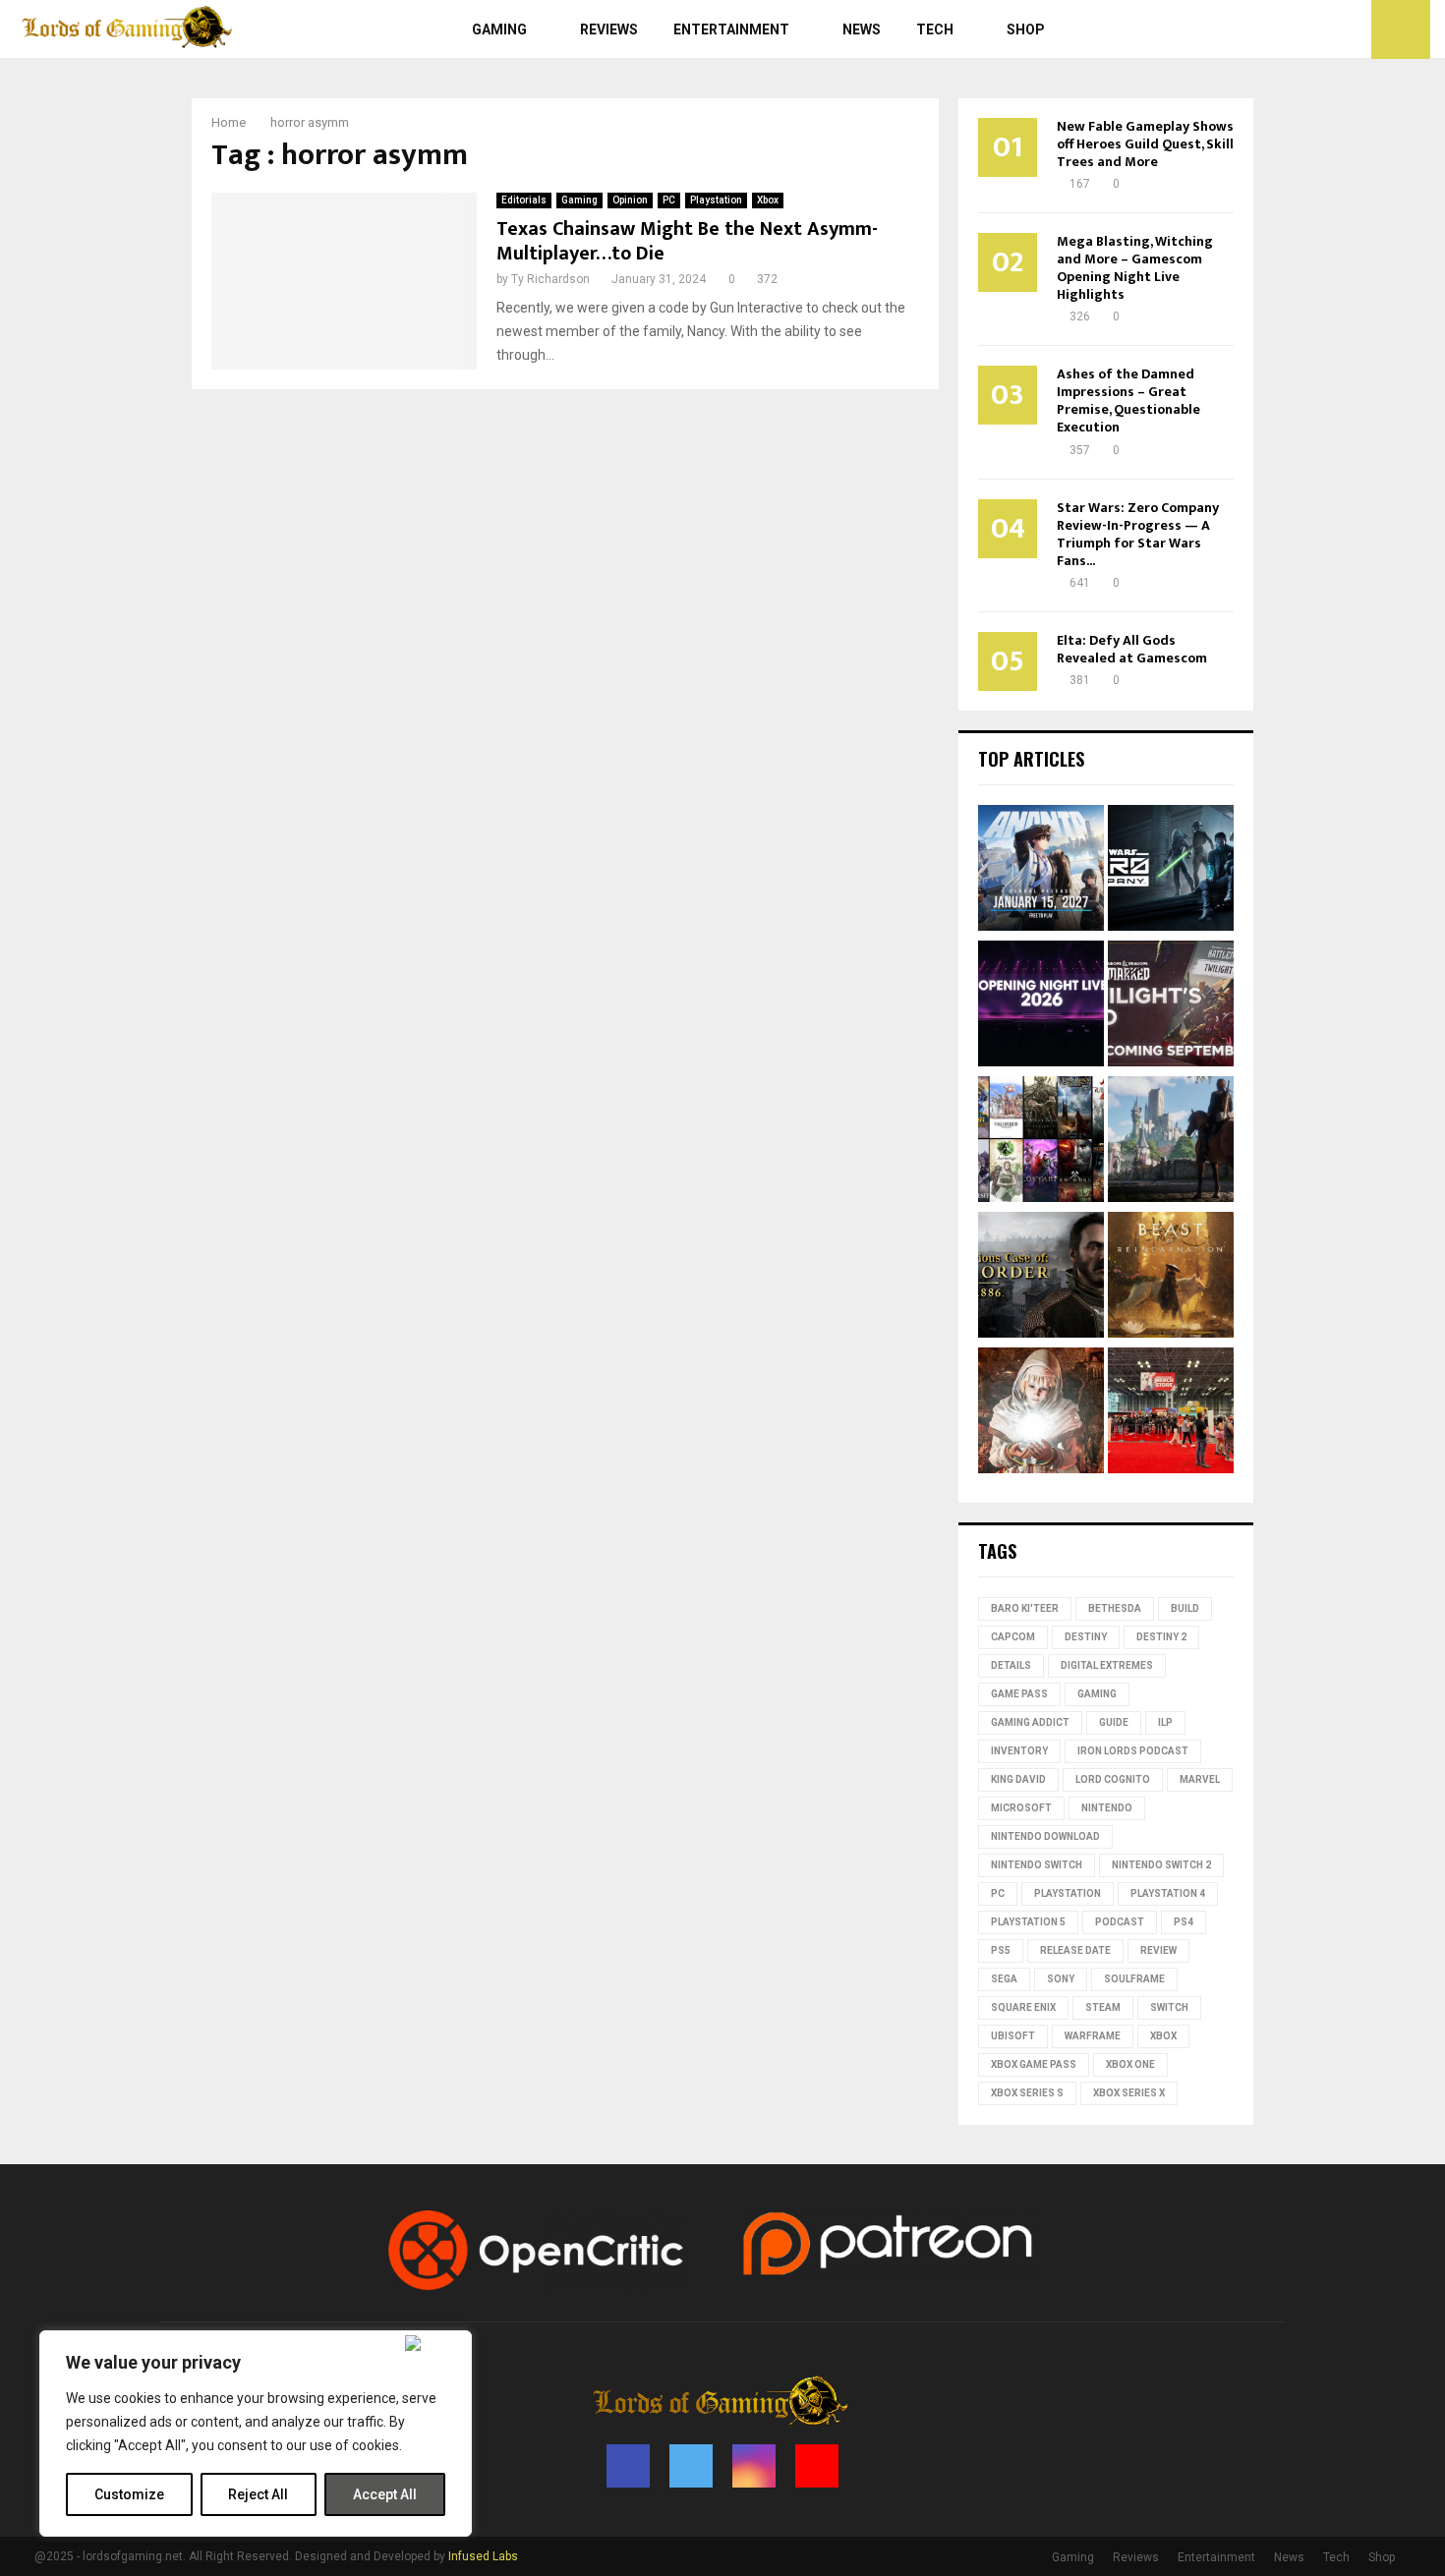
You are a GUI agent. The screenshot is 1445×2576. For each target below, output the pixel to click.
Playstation (716, 200)
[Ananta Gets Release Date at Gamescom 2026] (1041, 871)
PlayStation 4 (1168, 1893)
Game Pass (1019, 1694)
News (862, 29)
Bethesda (1115, 1608)
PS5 (1001, 1950)
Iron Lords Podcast (1133, 1751)
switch (1169, 2007)
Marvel (1200, 1779)
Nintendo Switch (1037, 1865)
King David (1018, 1779)
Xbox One (1130, 2064)
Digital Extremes (1107, 1665)
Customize (129, 2494)
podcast (1120, 1922)
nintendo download (1045, 1836)
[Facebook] (1286, 29)
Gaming (499, 29)
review (1158, 1950)
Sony (1061, 1979)
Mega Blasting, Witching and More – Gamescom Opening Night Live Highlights (1135, 268)
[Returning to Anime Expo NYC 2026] (1171, 1413)
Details (1011, 1665)
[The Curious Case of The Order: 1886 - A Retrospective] (1041, 1278)
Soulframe (1134, 1979)
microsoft (1021, 1808)
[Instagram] (1329, 29)
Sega (1004, 1979)
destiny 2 (1161, 1637)
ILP (1165, 1722)
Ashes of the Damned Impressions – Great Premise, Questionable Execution (1128, 401)
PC (669, 200)
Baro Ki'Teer (1025, 1608)
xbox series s (1027, 2093)
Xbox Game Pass (1034, 2064)
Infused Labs (483, 2556)
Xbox (768, 200)
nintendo (1107, 1808)
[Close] (434, 2343)
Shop (1026, 29)
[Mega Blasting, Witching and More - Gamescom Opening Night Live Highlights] (1041, 1006)
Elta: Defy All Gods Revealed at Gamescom (1132, 649)
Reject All (258, 2494)
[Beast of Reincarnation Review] (1171, 1278)
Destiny (1086, 1637)
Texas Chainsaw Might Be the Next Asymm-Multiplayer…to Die (687, 241)
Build (1185, 1608)
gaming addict (1030, 1722)
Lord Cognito (1113, 1779)
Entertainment (731, 29)
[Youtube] (1351, 29)
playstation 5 (1028, 1922)
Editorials (524, 200)
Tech (935, 29)
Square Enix (1023, 2007)
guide (1114, 1722)
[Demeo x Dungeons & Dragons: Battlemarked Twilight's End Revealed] (1171, 1006)
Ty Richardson (550, 279)
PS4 (1184, 1922)
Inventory (1019, 1751)
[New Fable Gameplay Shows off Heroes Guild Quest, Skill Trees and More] (1171, 1142)
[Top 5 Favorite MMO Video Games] (1041, 1142)
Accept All (385, 2494)
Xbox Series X (1129, 2093)
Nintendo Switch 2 (1161, 1865)
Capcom (1013, 1637)
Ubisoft (1013, 2036)
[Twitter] (1307, 29)
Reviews (609, 29)
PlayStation (1068, 1893)
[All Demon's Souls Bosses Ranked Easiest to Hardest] (1041, 1413)
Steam (1103, 2007)
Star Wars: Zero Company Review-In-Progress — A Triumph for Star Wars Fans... (1138, 534)
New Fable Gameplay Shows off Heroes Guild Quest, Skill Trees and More (1145, 144)
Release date (1075, 1950)
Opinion (630, 200)
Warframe (1093, 2036)
